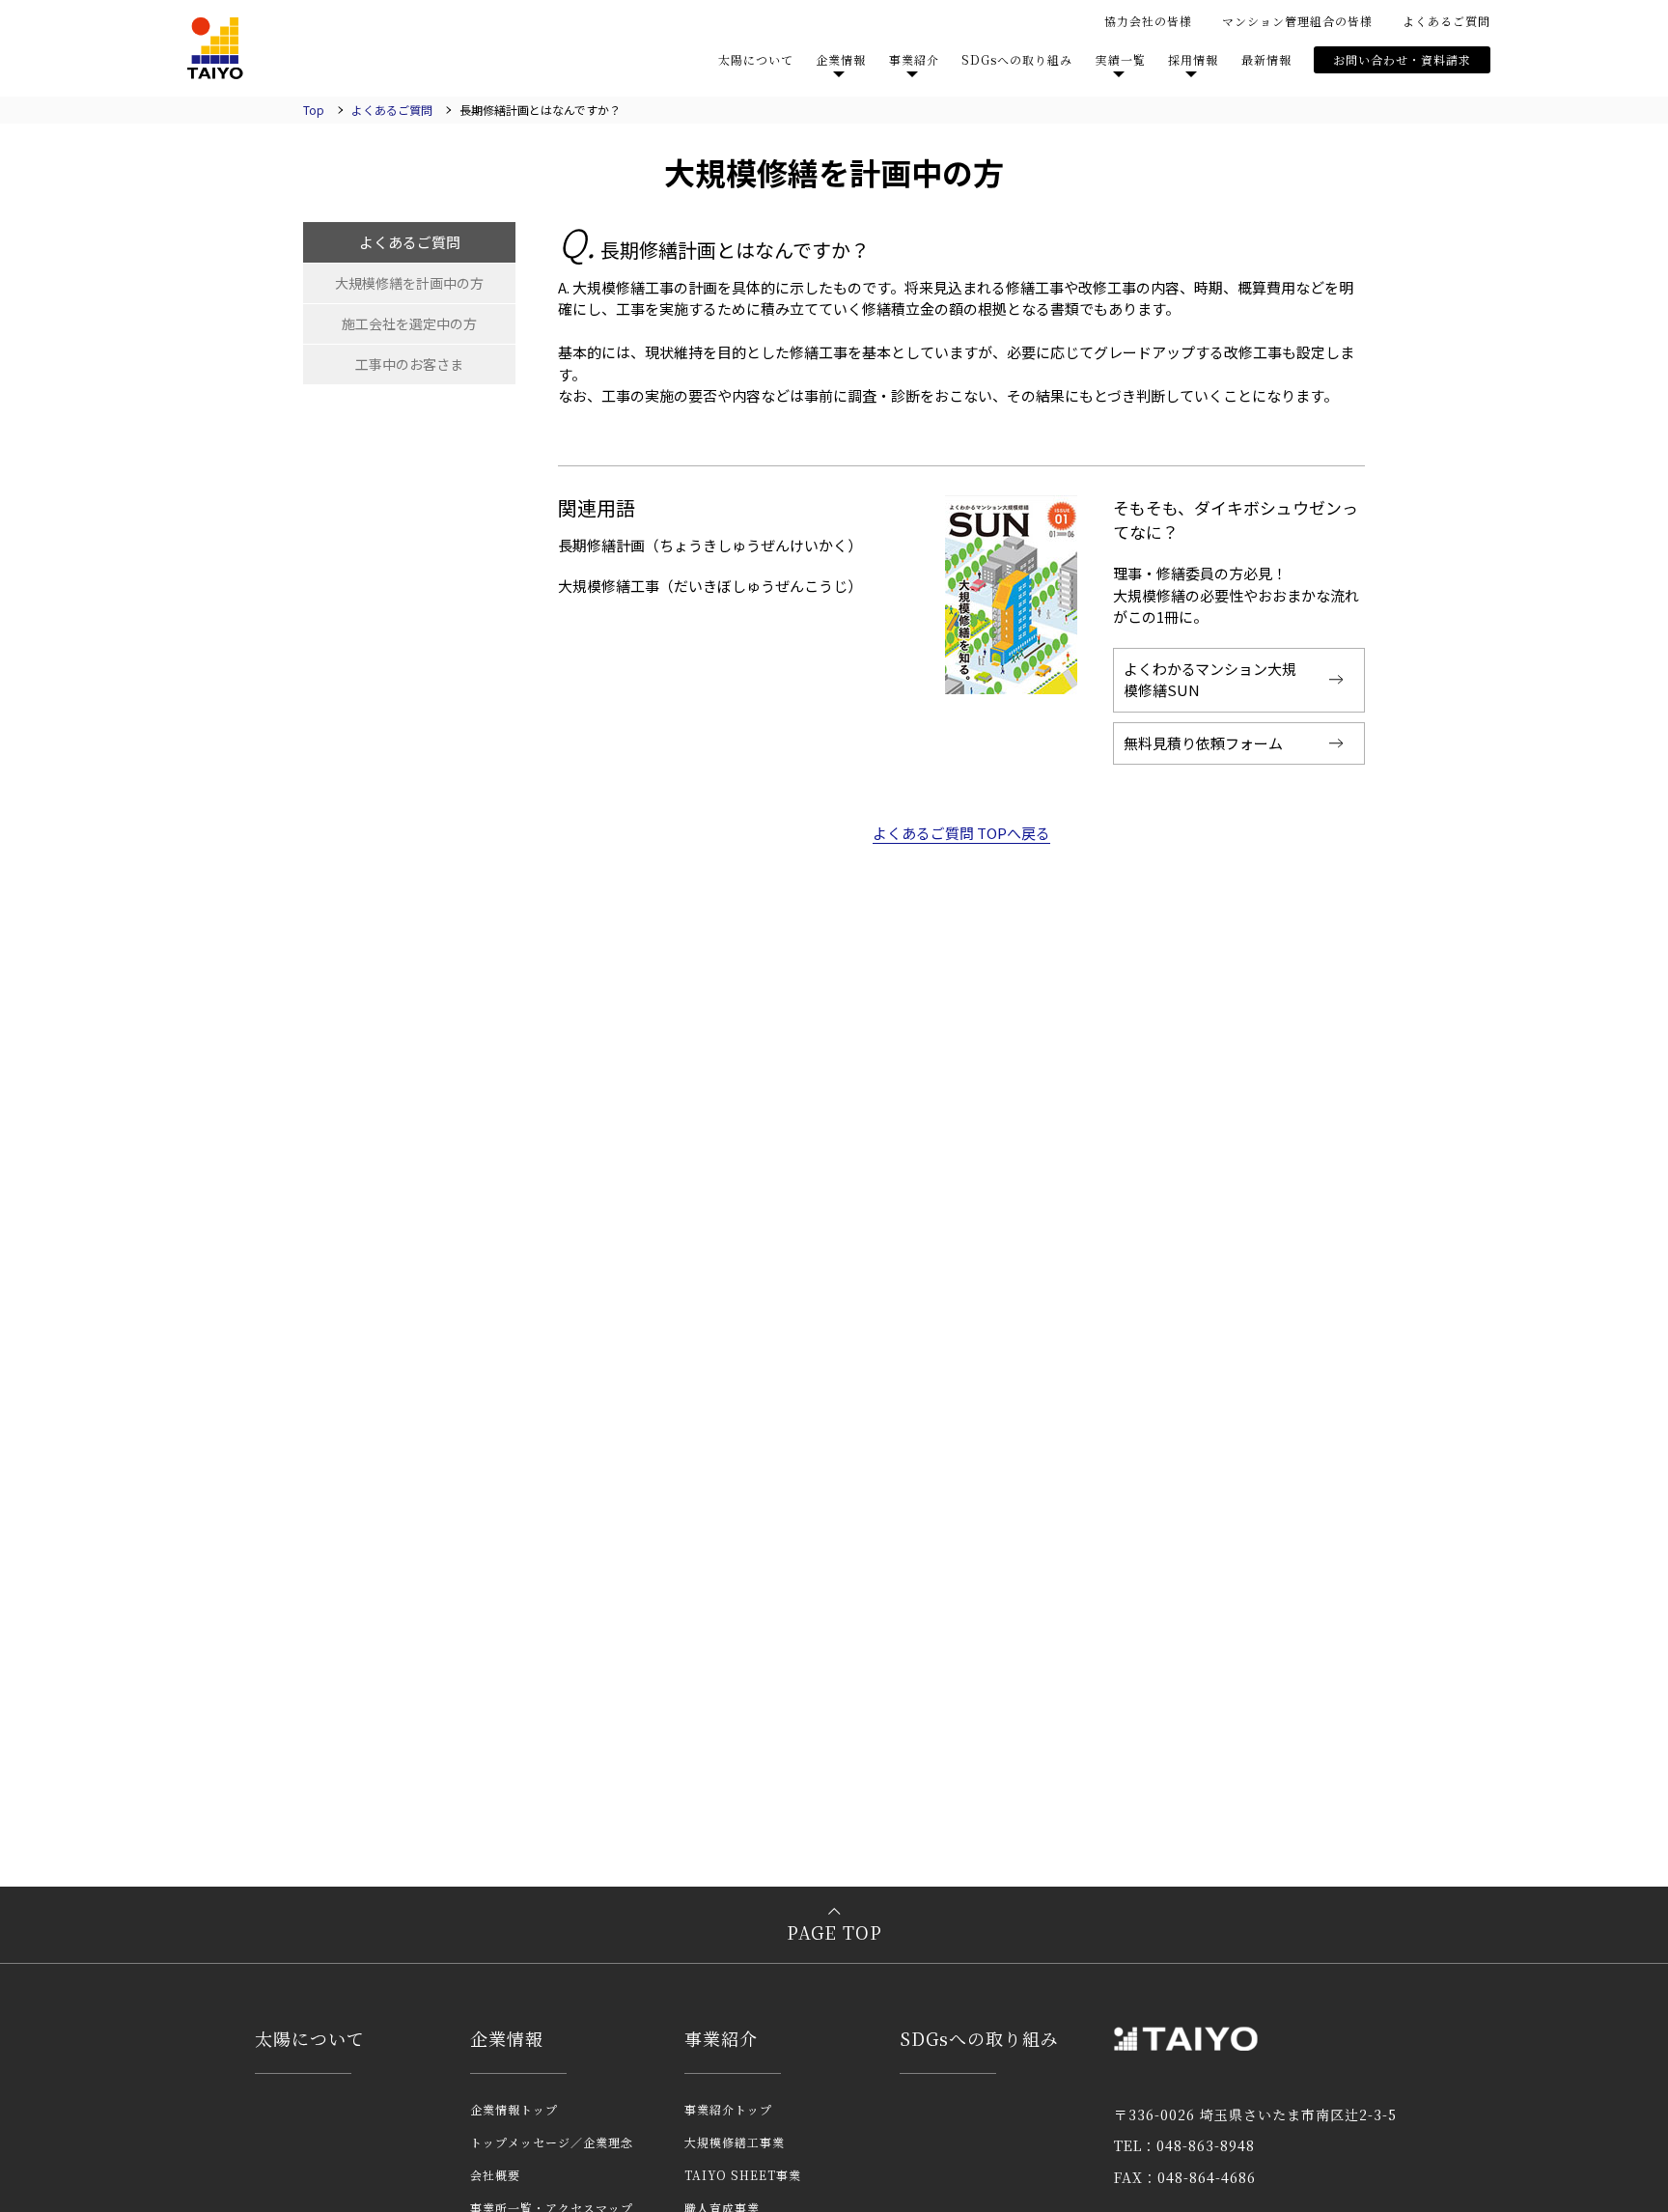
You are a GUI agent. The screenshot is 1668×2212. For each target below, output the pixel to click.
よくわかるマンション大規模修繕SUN (1210, 680)
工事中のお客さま (409, 364)
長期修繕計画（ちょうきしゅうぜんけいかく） (710, 545)
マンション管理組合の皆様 (1297, 21)
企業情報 (507, 2038)
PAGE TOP (834, 1932)
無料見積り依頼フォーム (1203, 743)
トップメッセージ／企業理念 (552, 2142)
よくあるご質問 (1446, 21)
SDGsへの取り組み (1017, 59)
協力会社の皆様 (1148, 21)
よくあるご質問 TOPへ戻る (961, 833)
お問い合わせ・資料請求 (1402, 59)
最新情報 (1266, 59)
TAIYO (215, 48)
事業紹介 (721, 2038)
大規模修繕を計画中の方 (409, 283)
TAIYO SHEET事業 (743, 2175)
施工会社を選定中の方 (409, 323)
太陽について (756, 59)
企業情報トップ (514, 2109)
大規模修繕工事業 (735, 2142)
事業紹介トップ (728, 2109)
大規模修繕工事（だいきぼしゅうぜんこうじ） (710, 586)
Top (314, 110)
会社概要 (495, 2175)
